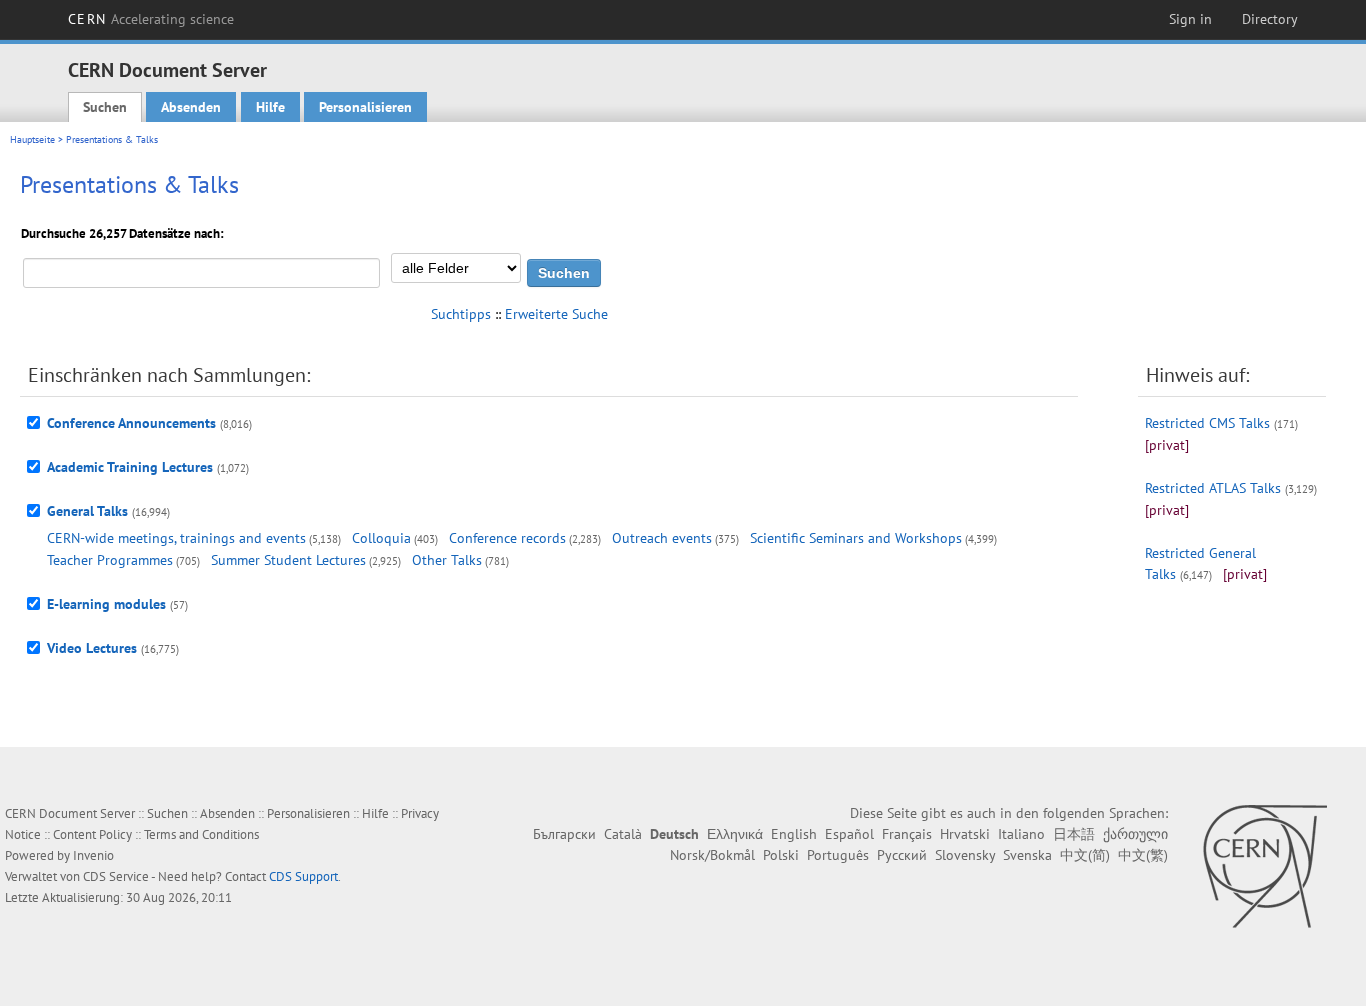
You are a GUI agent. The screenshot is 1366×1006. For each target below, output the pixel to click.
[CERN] (1264, 866)
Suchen (105, 107)
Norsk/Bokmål (712, 855)
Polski (781, 855)
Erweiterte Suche (556, 314)
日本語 (1074, 834)
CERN (151, 19)
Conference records (507, 538)
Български (564, 834)
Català (623, 834)
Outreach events (662, 538)
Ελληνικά (735, 834)
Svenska (1027, 855)
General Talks (87, 511)
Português (838, 855)
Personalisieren (365, 107)
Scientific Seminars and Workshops (856, 538)
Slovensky (965, 855)
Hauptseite (32, 139)
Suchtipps (461, 314)
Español (849, 834)
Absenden (191, 107)
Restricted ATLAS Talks (1213, 488)
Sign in (1190, 19)
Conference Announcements (131, 423)
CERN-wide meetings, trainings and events (176, 538)
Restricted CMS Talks (1207, 423)
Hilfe (270, 107)
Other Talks (447, 560)
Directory (1270, 19)
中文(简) (1085, 855)
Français (907, 834)
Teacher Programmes (110, 560)
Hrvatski (965, 834)
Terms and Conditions (201, 834)
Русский (902, 855)
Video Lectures (92, 648)
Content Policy (92, 834)
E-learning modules (106, 604)
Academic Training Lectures (130, 467)
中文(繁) (1143, 855)
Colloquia (381, 538)
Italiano (1021, 834)
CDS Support (303, 876)
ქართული (1135, 834)
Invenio (93, 855)
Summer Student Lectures (288, 560)
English (794, 834)
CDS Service (116, 876)
